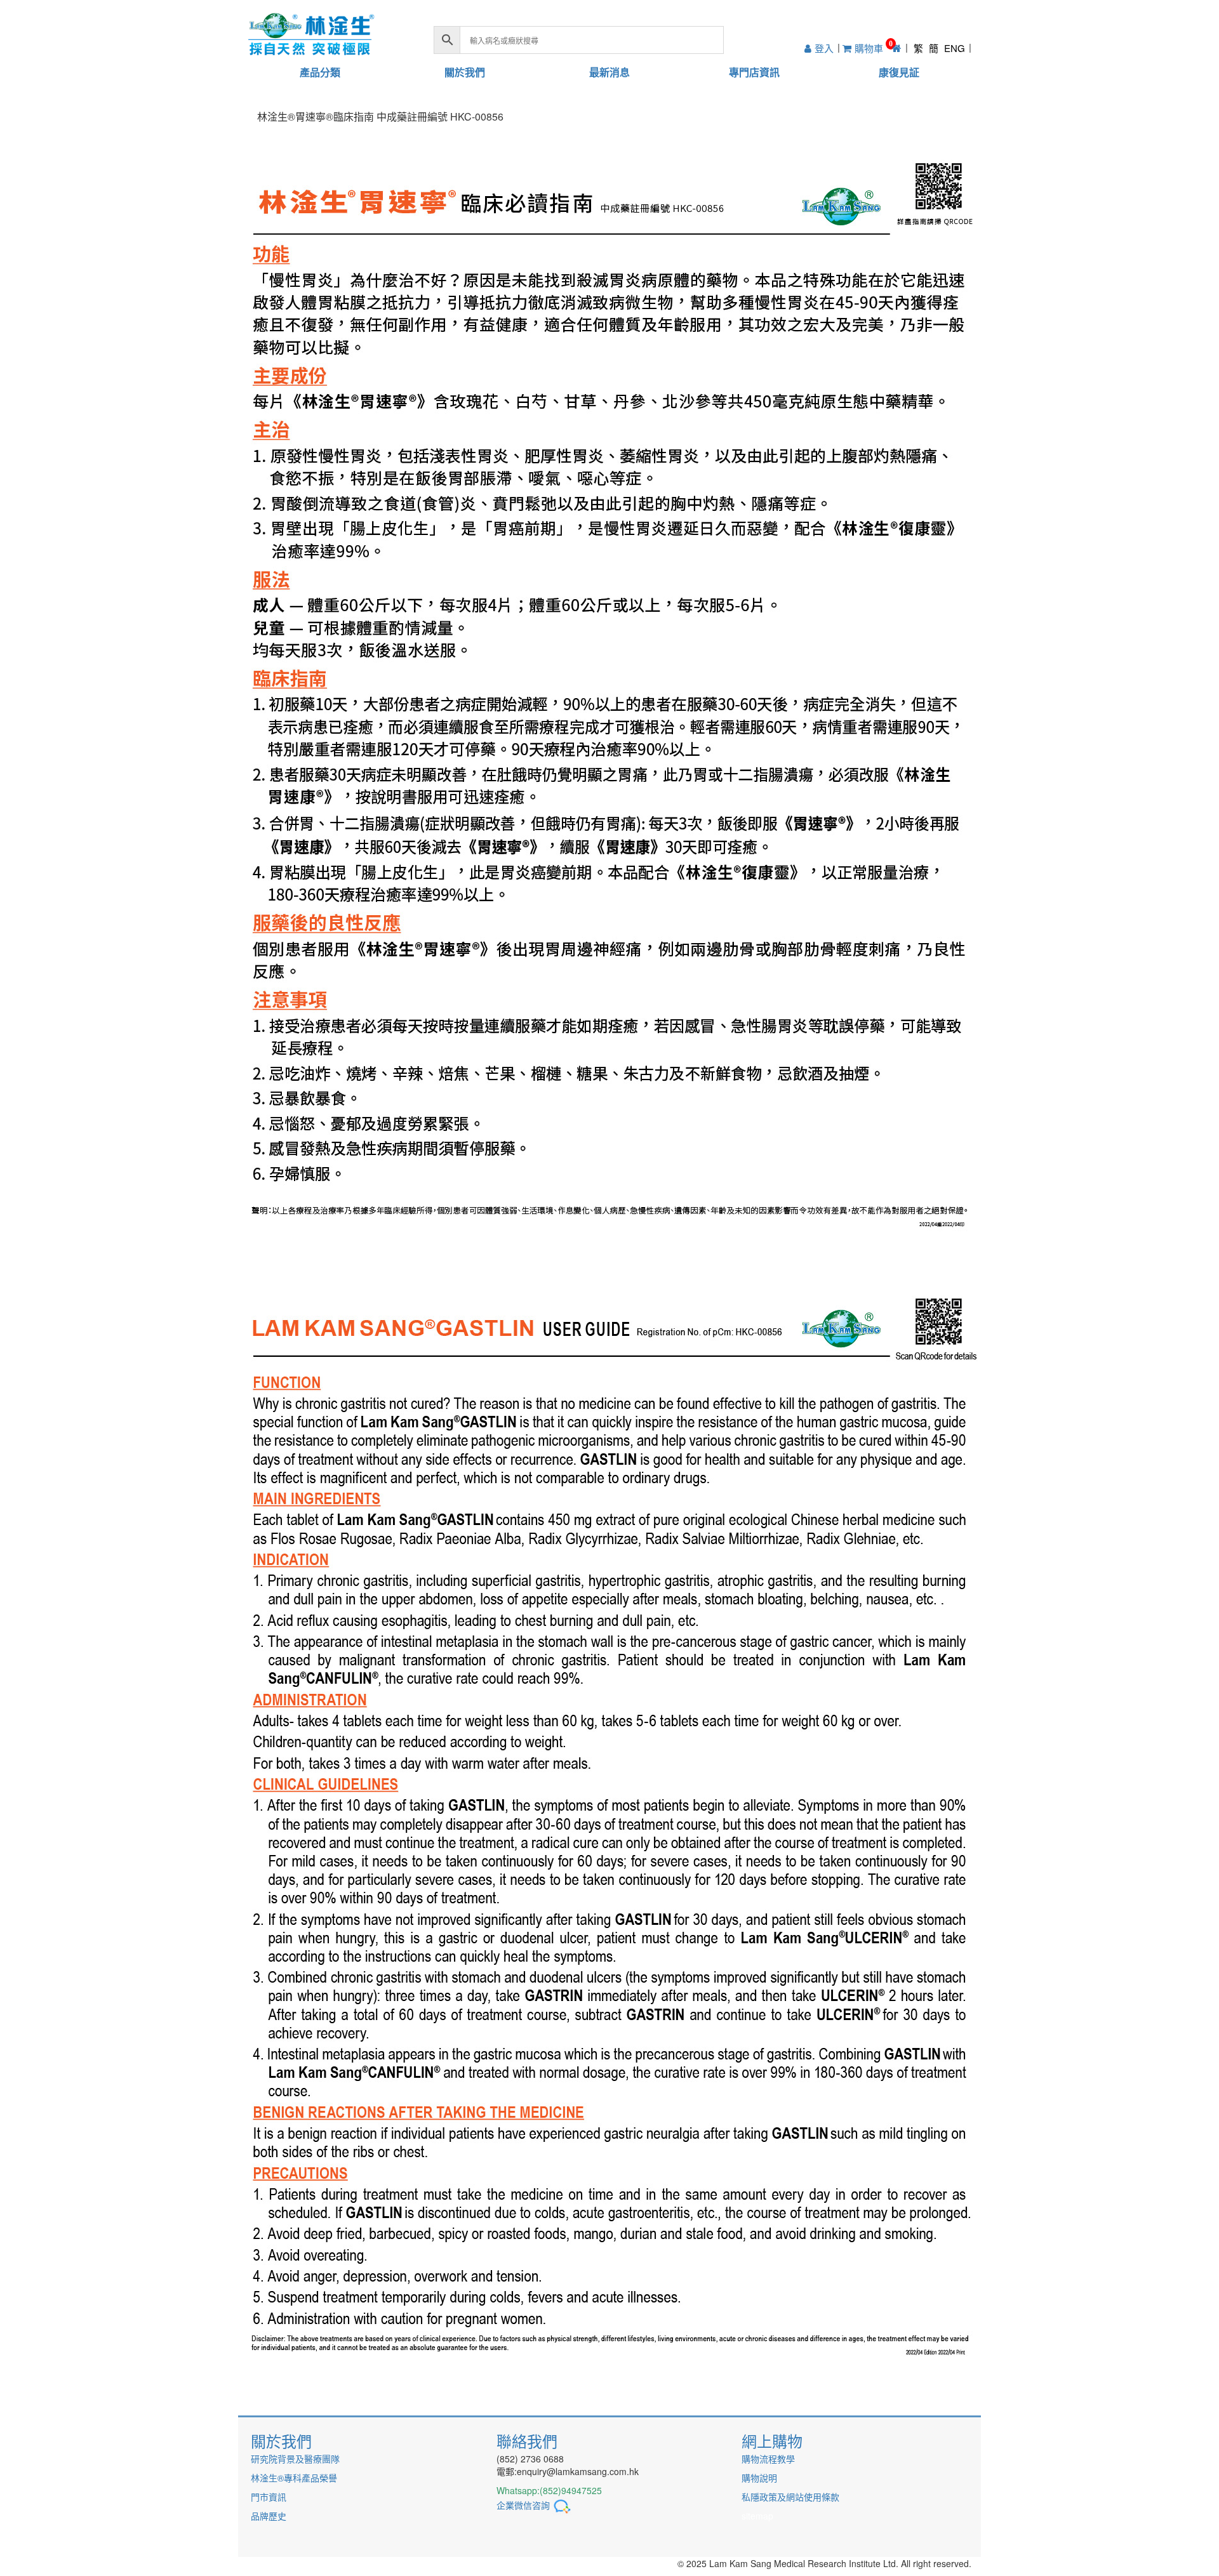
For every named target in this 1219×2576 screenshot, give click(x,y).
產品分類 (320, 72)
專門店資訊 (754, 72)
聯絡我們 (527, 2441)
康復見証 (899, 72)
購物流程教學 (768, 2459)
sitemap (757, 2516)
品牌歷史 (269, 2516)
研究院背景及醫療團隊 (295, 2459)
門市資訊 (269, 2497)
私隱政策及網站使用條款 (790, 2497)
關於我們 (465, 72)
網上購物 (772, 2441)
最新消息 (609, 72)
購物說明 (759, 2478)
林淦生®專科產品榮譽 (294, 2478)
